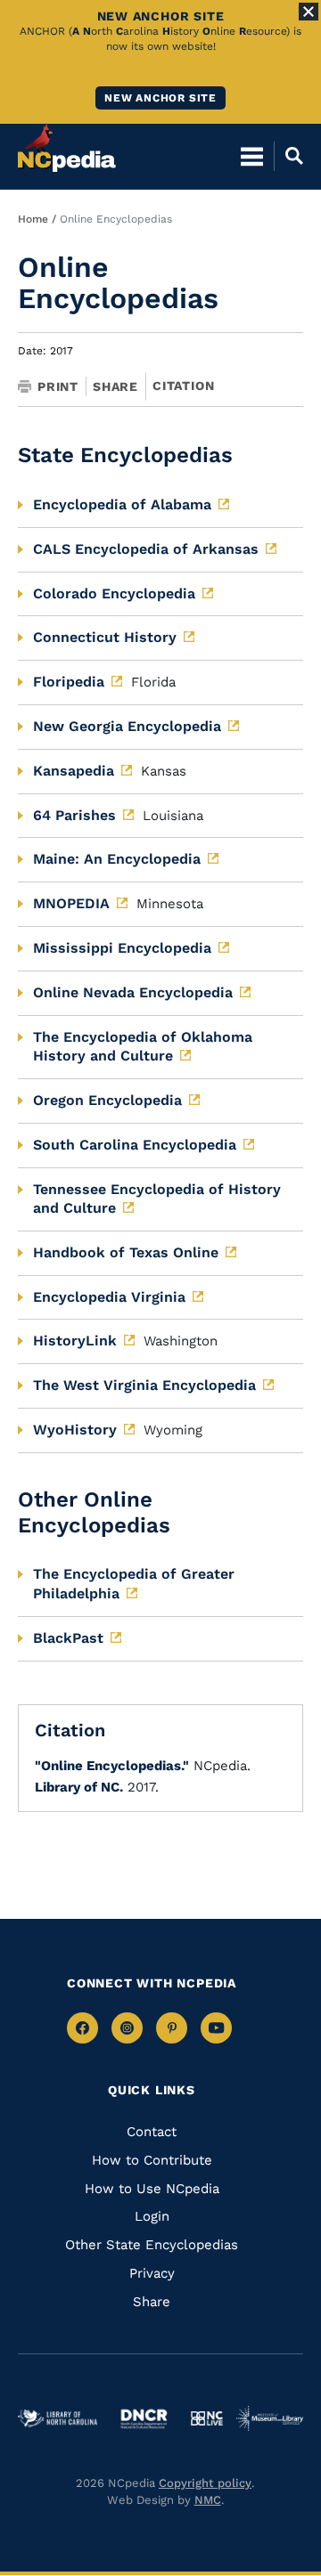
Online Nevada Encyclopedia (133, 992)
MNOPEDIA (71, 903)
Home (33, 219)
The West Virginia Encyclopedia (144, 1385)
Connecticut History (105, 637)
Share (115, 386)
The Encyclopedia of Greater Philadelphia (134, 1584)
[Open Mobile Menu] (252, 156)
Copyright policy (205, 2483)
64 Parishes (74, 815)
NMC (208, 2500)
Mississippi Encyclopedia (122, 948)
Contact (152, 2132)
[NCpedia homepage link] (67, 148)
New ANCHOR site (160, 98)
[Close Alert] (309, 12)
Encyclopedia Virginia (109, 1297)
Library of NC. (79, 1787)
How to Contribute (152, 2160)
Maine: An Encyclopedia (117, 859)
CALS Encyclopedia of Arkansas (146, 549)
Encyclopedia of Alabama (122, 504)
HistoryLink (75, 1341)
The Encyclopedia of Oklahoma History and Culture (143, 1047)
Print (58, 386)
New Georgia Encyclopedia (127, 726)
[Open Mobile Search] (288, 156)
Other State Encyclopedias (152, 2245)
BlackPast (68, 1638)
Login (152, 2216)
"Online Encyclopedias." (112, 1766)
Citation (183, 386)
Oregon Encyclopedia (107, 1100)
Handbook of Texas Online (126, 1252)
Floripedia (69, 682)
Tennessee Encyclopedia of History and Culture (157, 1199)
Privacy (152, 2273)
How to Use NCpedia (152, 2189)
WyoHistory (75, 1430)
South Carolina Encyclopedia (135, 1145)
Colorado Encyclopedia (114, 593)
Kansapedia (74, 771)
